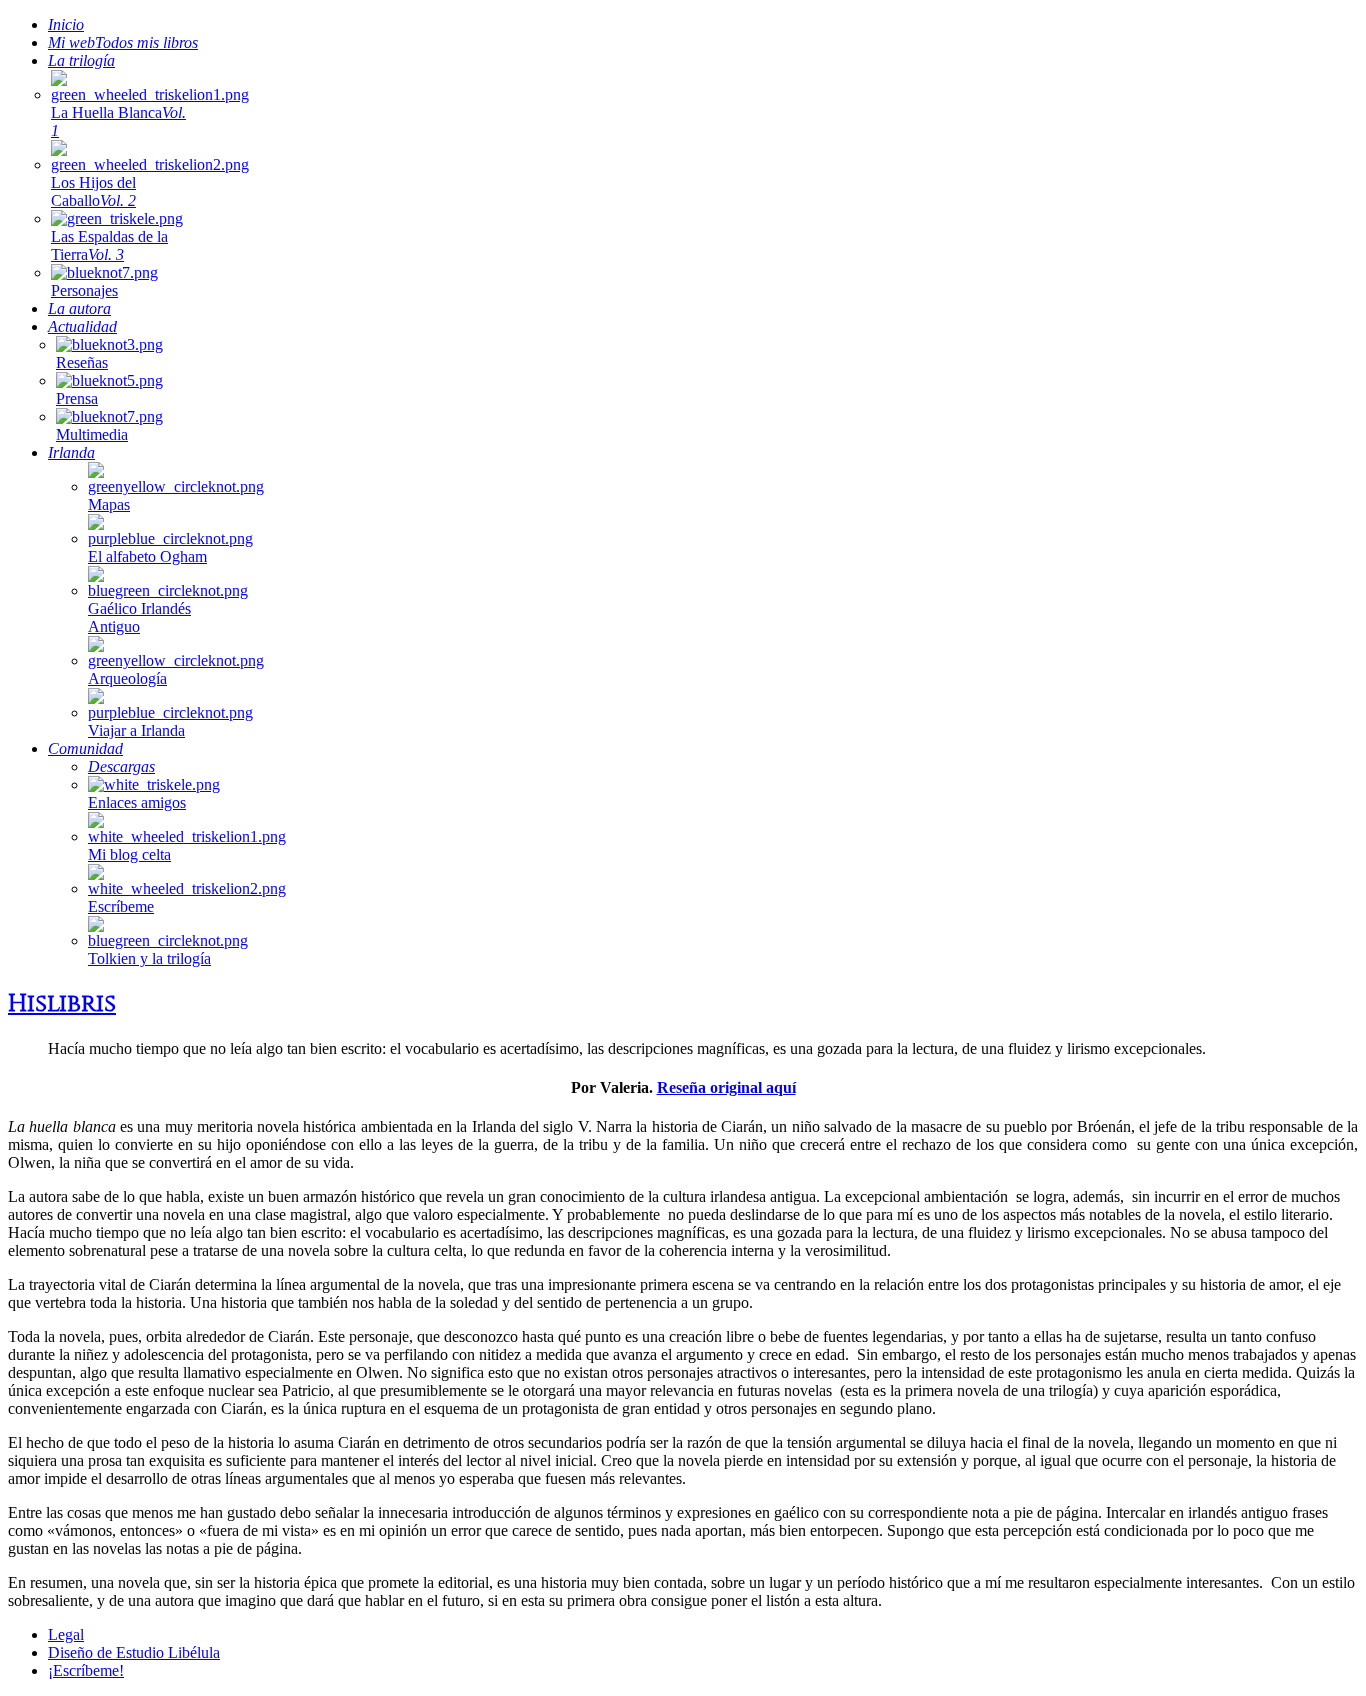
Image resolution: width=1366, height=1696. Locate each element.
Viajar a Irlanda (136, 730)
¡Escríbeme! (86, 1670)
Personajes (84, 290)
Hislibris (62, 1004)
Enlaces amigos (137, 802)
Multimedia (92, 434)
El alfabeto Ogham (147, 556)
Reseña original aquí (726, 1087)
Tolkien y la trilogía (149, 958)
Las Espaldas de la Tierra (109, 245)
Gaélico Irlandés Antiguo (139, 617)
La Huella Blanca (118, 121)
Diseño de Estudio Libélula (134, 1652)
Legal (66, 1634)
